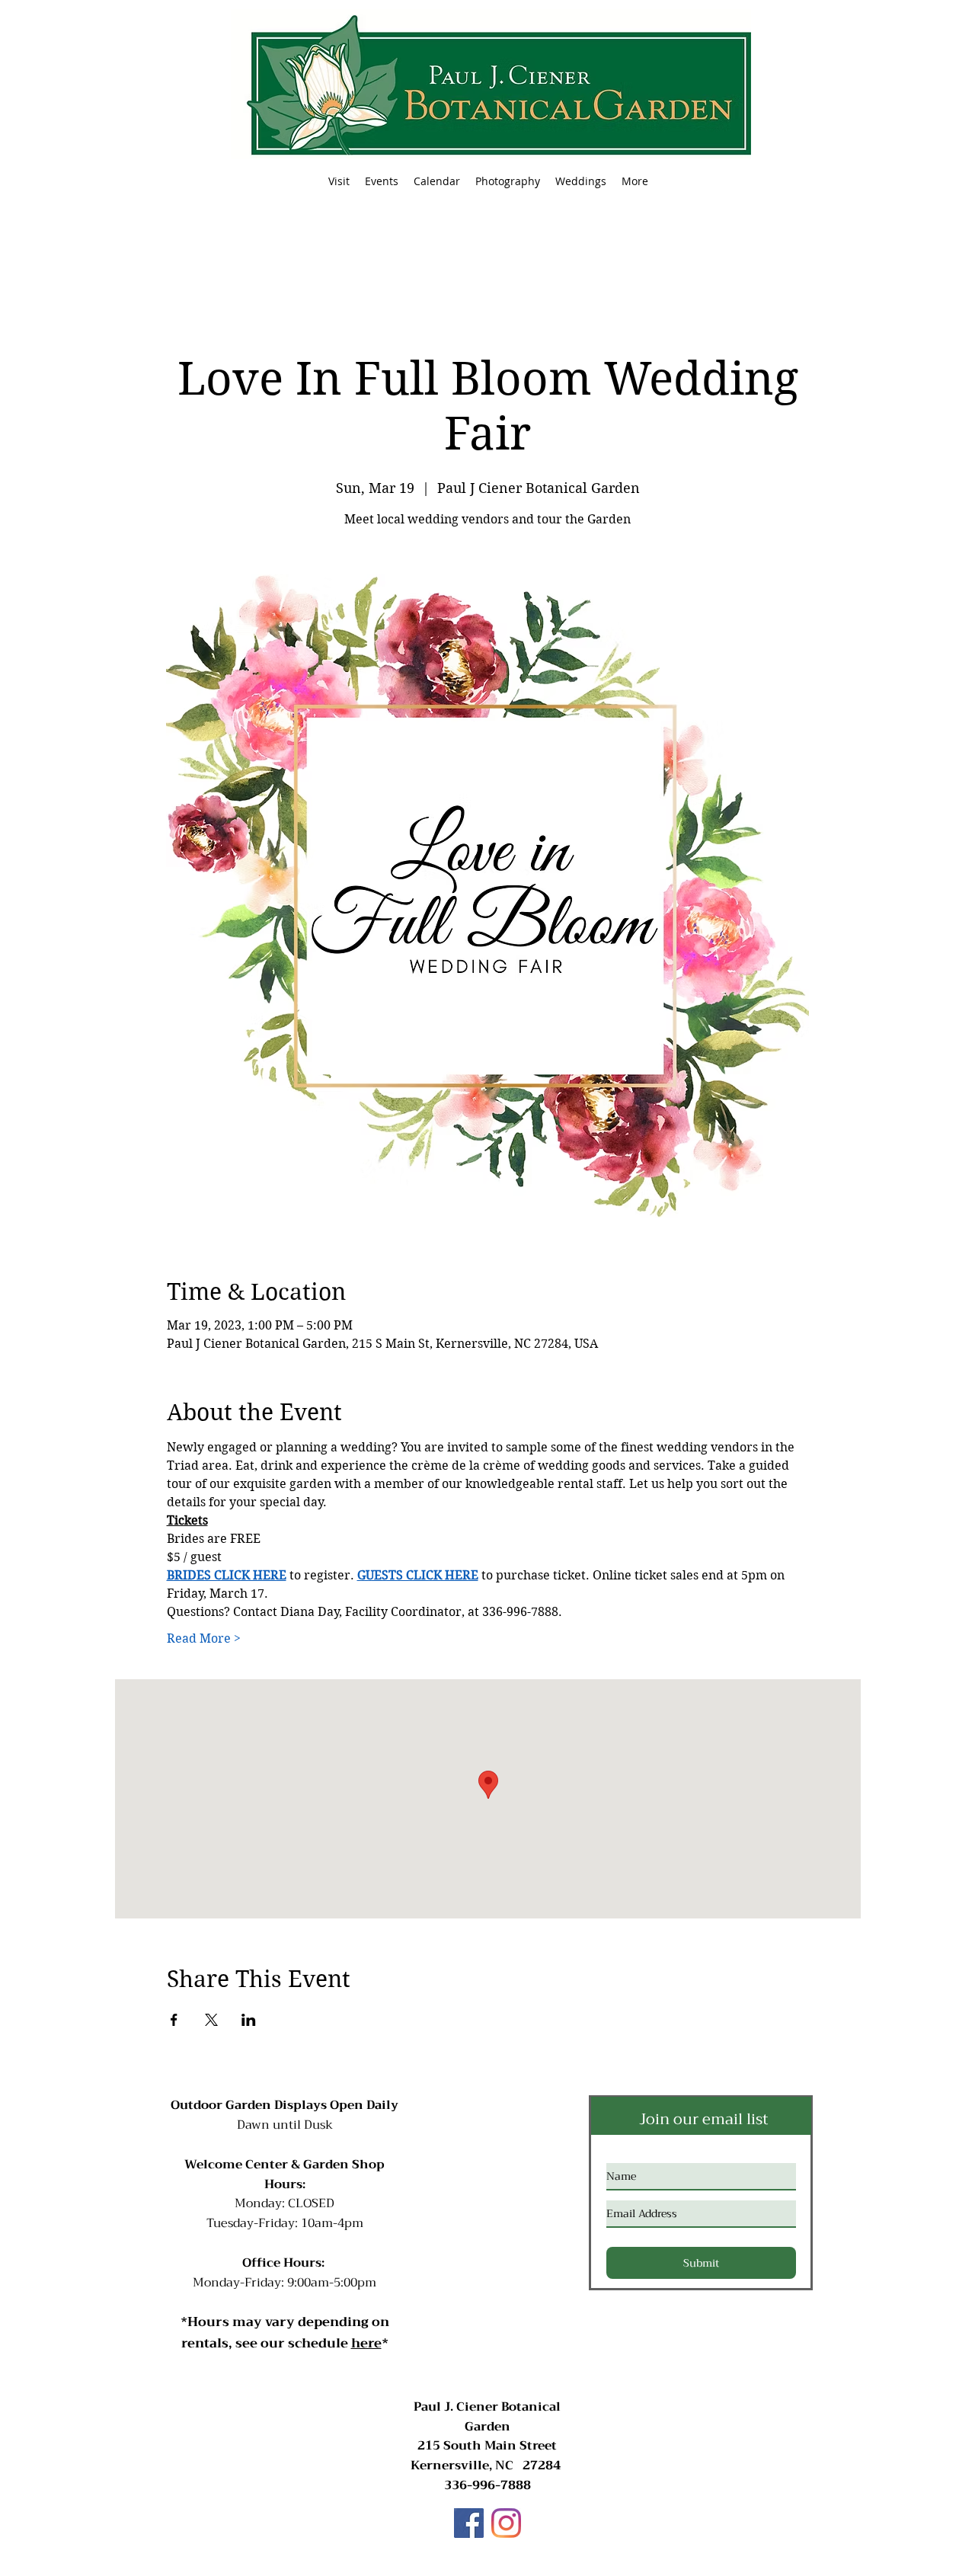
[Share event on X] (211, 2020)
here (366, 2343)
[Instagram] (506, 2523)
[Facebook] (469, 2523)
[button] (382, 181)
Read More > (204, 1638)
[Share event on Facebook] (174, 2020)
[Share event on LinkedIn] (249, 2020)
